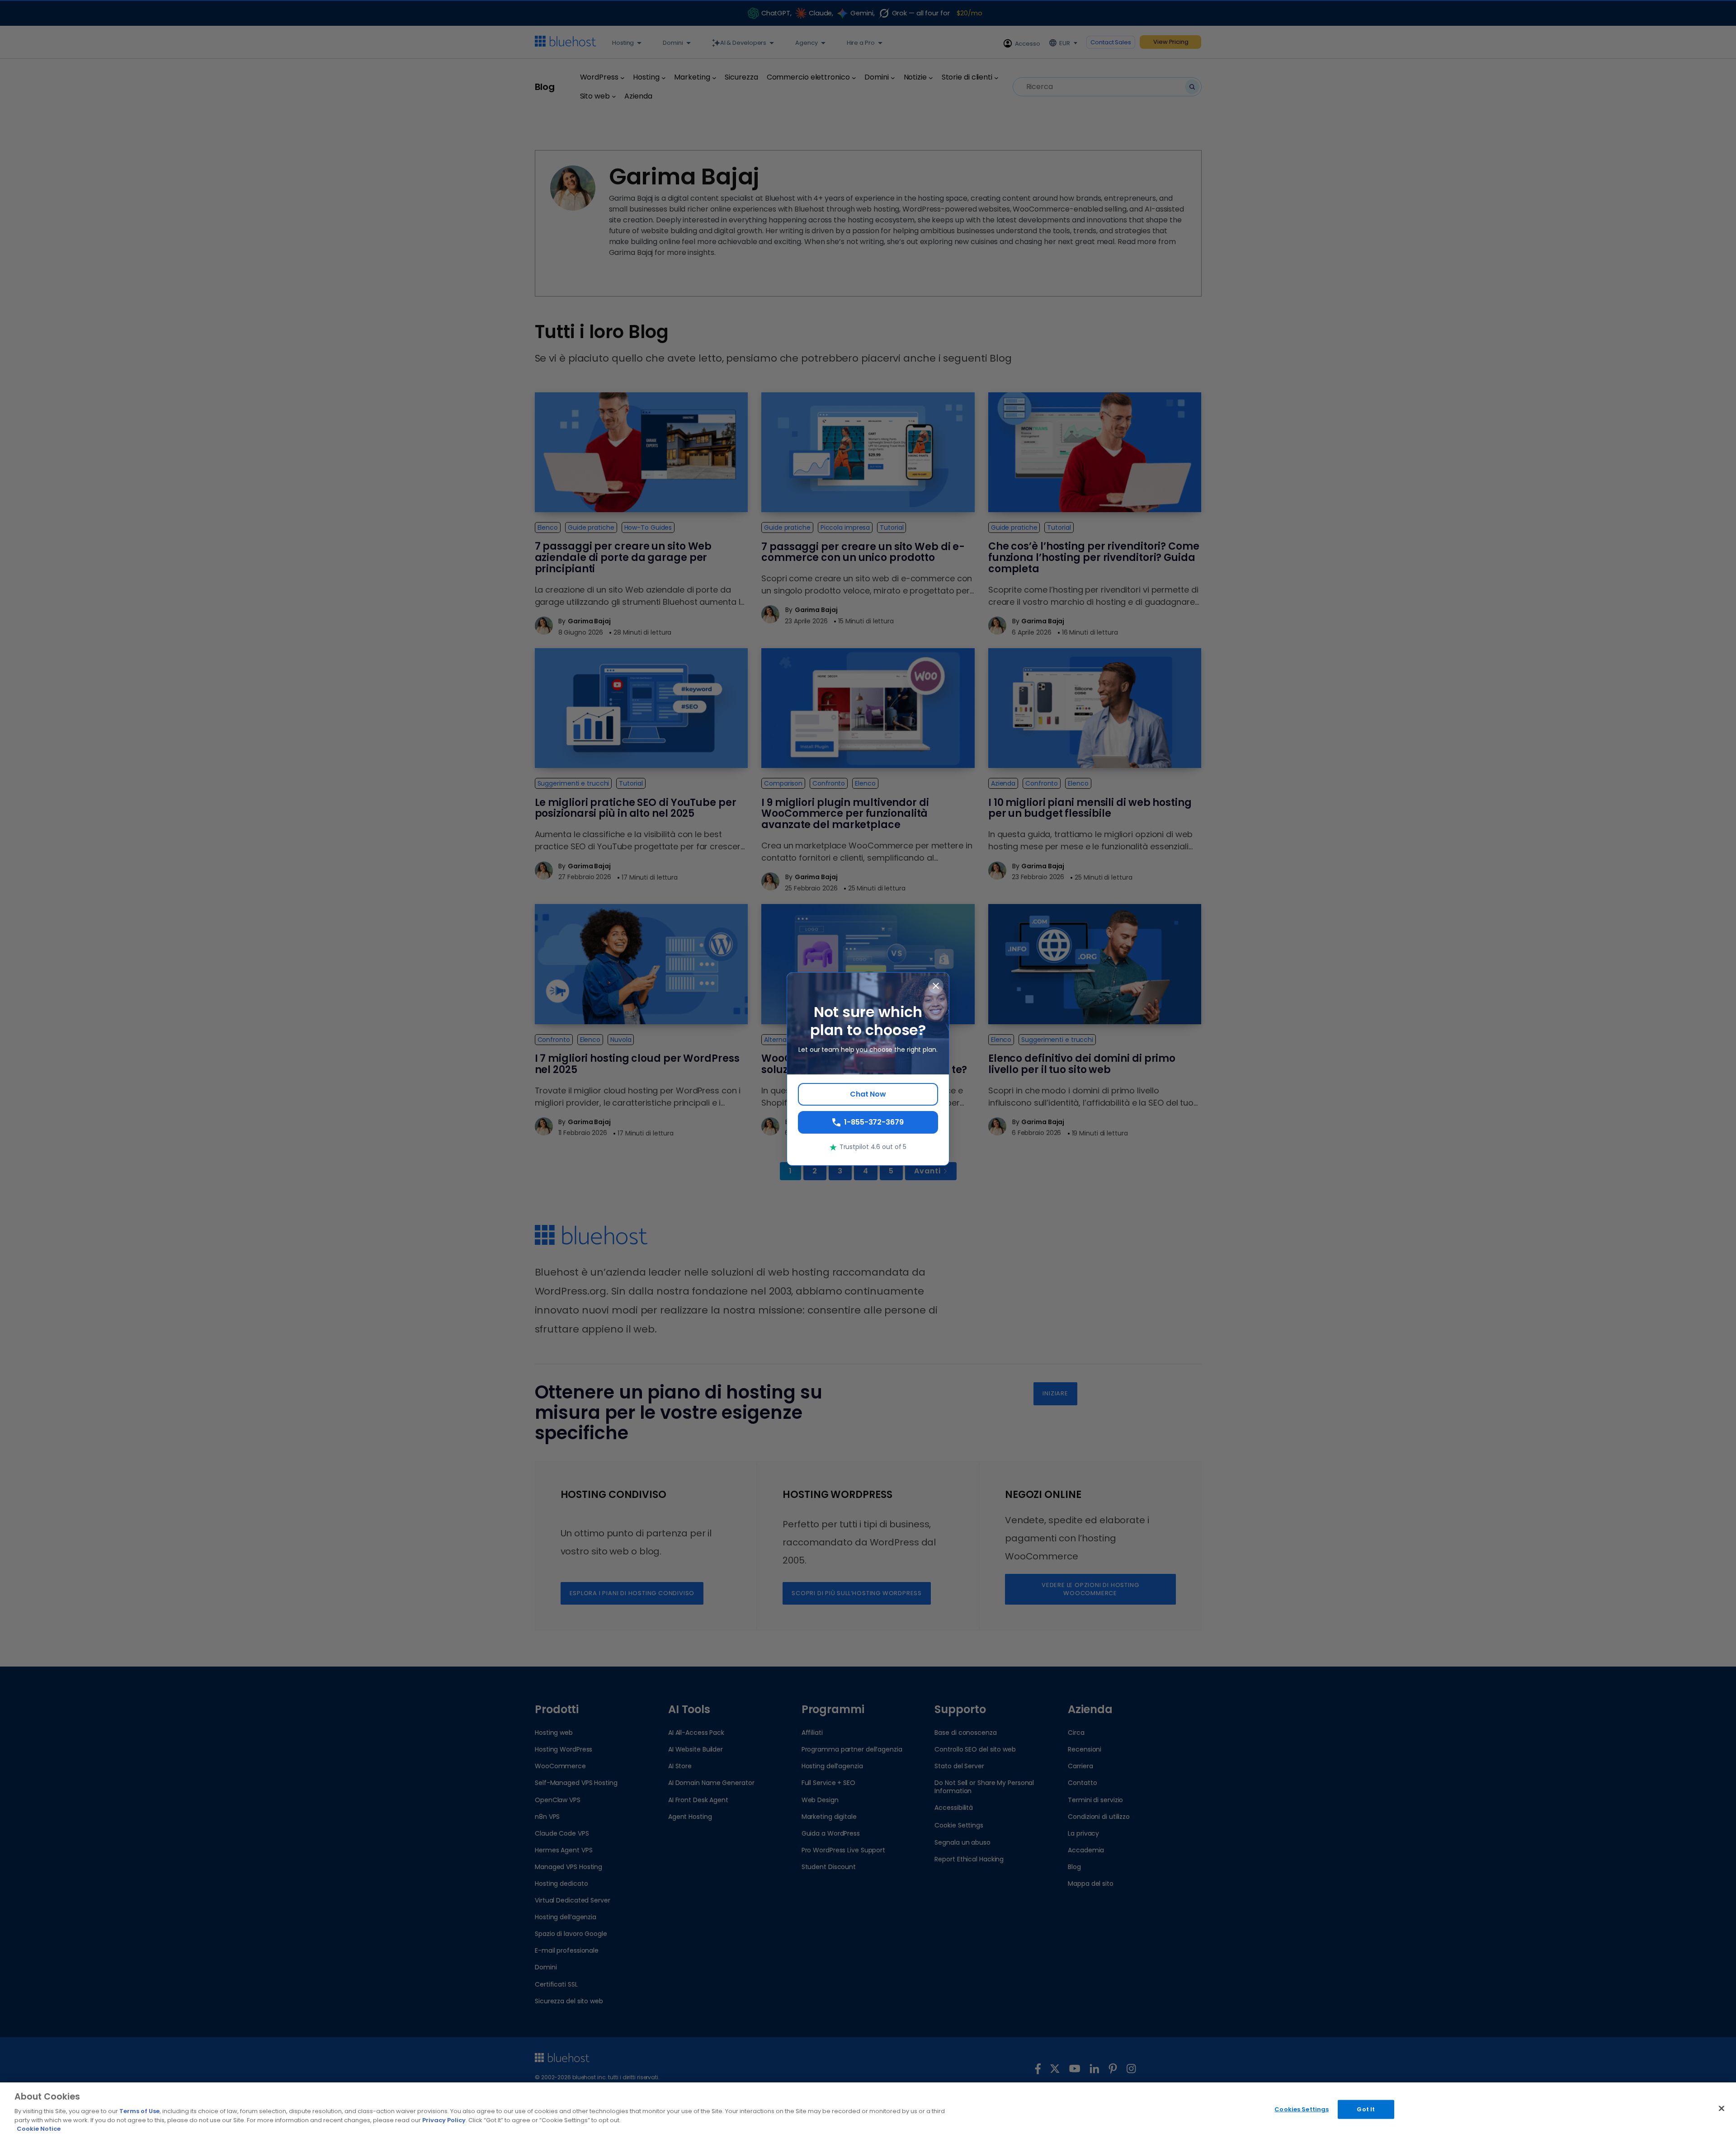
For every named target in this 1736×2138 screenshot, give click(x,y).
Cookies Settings (1302, 2109)
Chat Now (868, 1094)
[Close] (1722, 2109)
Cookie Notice (39, 2129)
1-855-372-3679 (874, 1122)
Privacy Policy (444, 2120)
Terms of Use (139, 2111)
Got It (1366, 2109)
